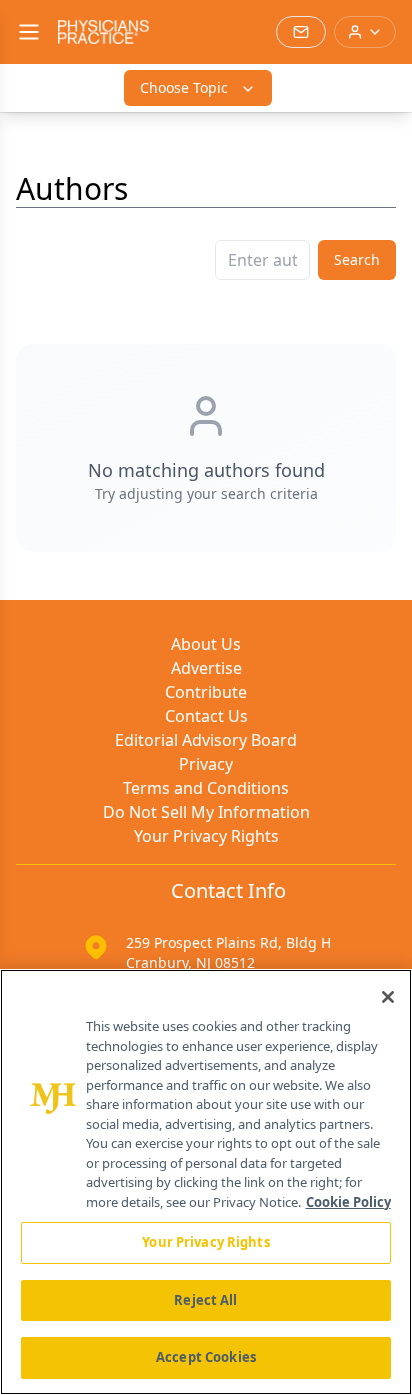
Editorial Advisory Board (206, 740)
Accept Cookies (206, 1357)
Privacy (206, 764)
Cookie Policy (348, 1202)
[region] (206, 1182)
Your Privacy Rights (206, 836)
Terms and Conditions (206, 788)
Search (357, 259)
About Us (206, 644)
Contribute (206, 692)
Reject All (205, 1300)
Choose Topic (184, 87)
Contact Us (206, 716)
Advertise (206, 668)
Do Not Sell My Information (206, 812)
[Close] (388, 997)
